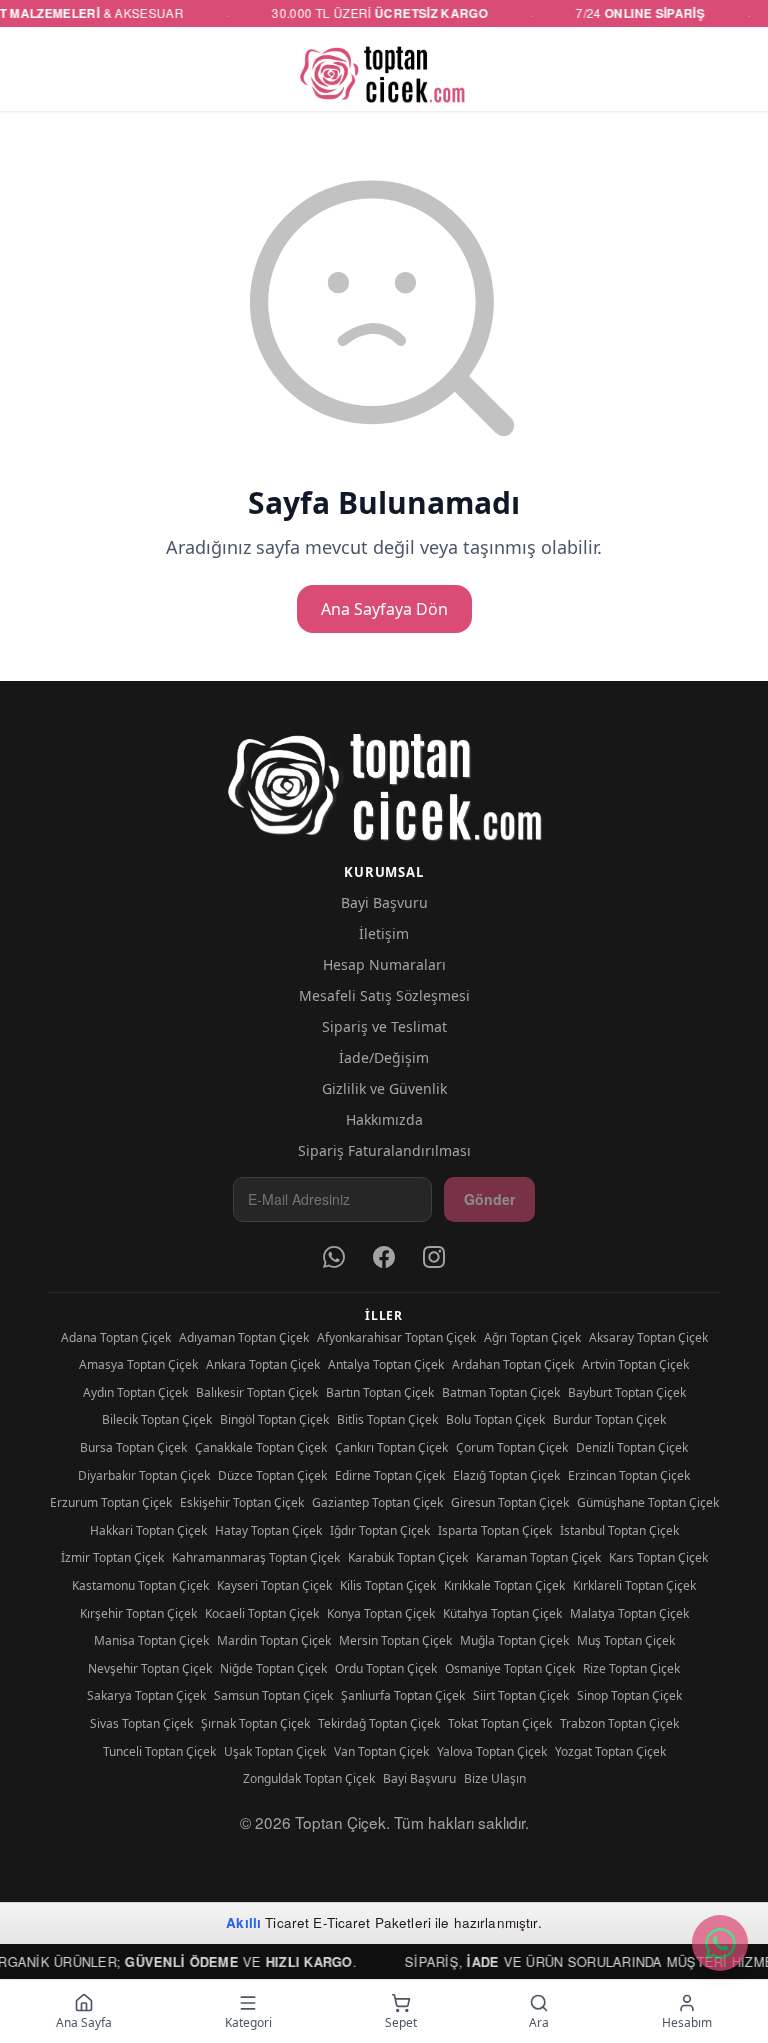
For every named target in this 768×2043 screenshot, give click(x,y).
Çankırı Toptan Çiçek (391, 1447)
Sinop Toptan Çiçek (629, 1695)
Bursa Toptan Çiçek (133, 1447)
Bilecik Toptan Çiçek (157, 1419)
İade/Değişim (384, 1057)
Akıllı (243, 1922)
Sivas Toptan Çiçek (141, 1723)
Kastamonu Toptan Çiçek (140, 1585)
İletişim (384, 933)
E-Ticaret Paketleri (372, 1922)
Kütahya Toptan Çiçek (502, 1613)
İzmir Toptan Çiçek (112, 1557)
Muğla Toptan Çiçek (514, 1640)
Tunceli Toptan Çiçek (159, 1751)
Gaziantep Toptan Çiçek (377, 1502)
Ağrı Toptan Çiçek (532, 1337)
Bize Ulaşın (495, 1778)
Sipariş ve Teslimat (384, 1026)
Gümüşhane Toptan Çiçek (648, 1502)
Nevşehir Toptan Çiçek (150, 1668)
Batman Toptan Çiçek (501, 1392)
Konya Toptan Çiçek (381, 1613)
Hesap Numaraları (384, 964)
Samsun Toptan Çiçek (273, 1695)
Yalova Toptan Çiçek (492, 1751)
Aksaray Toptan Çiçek (648, 1337)
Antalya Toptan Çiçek (386, 1364)
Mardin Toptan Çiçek (274, 1640)
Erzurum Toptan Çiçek (111, 1502)
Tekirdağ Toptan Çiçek (379, 1723)
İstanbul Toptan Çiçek (619, 1530)
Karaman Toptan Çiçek (538, 1557)
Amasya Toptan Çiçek (138, 1364)
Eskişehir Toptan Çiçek (242, 1502)
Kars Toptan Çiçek (658, 1557)
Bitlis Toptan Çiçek (387, 1419)
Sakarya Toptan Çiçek (146, 1695)
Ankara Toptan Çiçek (263, 1364)
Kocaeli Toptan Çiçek (262, 1613)
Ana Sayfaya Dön (384, 609)
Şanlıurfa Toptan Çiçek (403, 1695)
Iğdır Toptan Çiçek (380, 1530)
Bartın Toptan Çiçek (380, 1392)
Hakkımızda (384, 1119)
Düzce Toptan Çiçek (272, 1475)
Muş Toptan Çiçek (626, 1640)
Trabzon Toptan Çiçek (619, 1723)
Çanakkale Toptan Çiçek (261, 1447)
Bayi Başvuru (384, 902)
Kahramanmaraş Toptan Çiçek (256, 1557)
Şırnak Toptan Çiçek (255, 1723)
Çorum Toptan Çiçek (512, 1447)
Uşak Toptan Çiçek (275, 1751)
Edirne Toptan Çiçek (390, 1475)
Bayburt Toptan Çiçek (627, 1392)
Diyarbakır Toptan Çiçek (144, 1475)
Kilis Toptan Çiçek (388, 1585)
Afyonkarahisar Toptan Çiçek (396, 1337)
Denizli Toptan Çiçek (632, 1447)
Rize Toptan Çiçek (631, 1668)
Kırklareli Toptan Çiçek (634, 1585)
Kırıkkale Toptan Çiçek (504, 1585)
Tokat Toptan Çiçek (500, 1723)
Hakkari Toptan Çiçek (148, 1530)
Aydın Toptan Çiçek (135, 1392)
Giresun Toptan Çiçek (510, 1502)
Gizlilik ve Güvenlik (384, 1088)
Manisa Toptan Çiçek (151, 1640)
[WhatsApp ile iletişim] (720, 1943)
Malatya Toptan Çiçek (629, 1613)
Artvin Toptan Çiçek (635, 1364)
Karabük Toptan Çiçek (408, 1557)
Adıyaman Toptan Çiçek (244, 1337)
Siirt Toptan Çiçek (521, 1695)
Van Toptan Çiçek (381, 1751)
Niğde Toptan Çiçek (273, 1668)
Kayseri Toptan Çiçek (274, 1585)
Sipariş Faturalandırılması (384, 1150)
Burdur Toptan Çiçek (609, 1419)
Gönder (489, 1199)
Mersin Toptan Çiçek (395, 1640)
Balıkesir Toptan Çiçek (257, 1392)
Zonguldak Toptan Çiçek (309, 1778)
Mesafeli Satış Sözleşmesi (384, 995)
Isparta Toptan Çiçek (495, 1530)
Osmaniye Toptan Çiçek (510, 1668)
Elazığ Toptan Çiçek (506, 1475)
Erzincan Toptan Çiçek (629, 1475)
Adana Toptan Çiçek (116, 1337)
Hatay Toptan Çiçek (268, 1530)
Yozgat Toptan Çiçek (610, 1751)
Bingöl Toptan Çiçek (274, 1419)
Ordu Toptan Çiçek (386, 1668)
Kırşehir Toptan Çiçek (138, 1613)
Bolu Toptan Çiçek (495, 1419)
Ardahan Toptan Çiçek (513, 1364)
